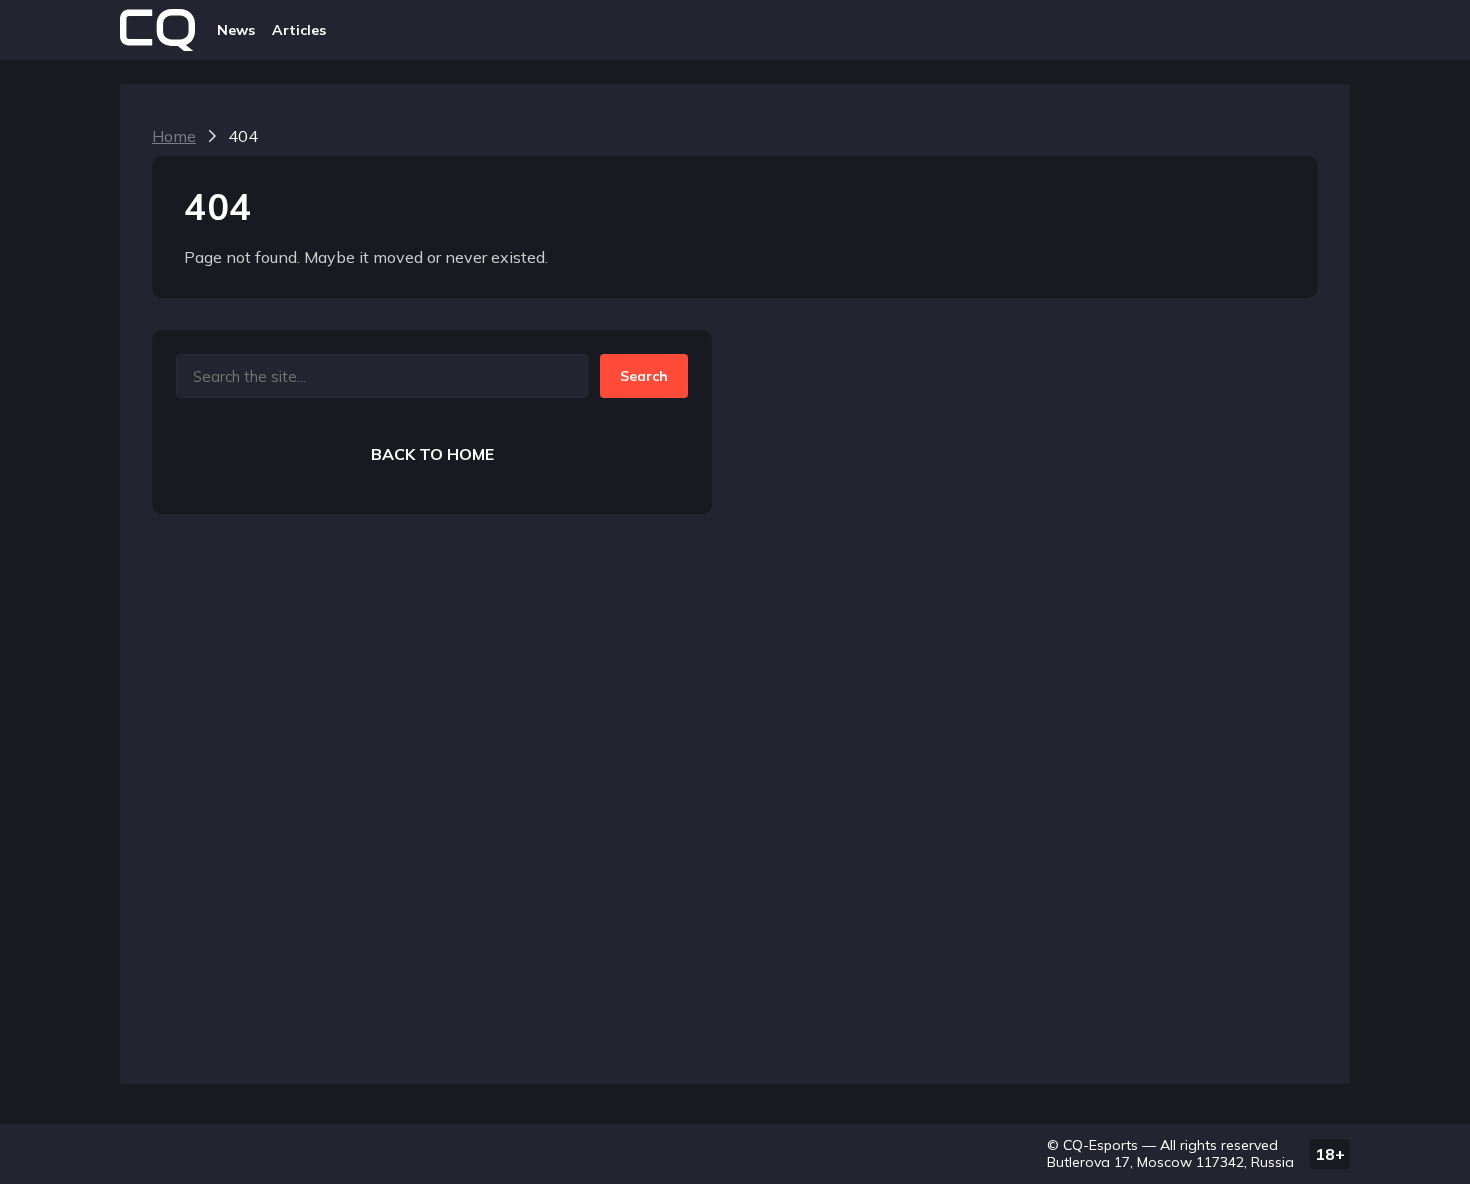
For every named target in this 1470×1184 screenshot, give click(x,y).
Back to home (432, 454)
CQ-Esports (1100, 1145)
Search (644, 376)
